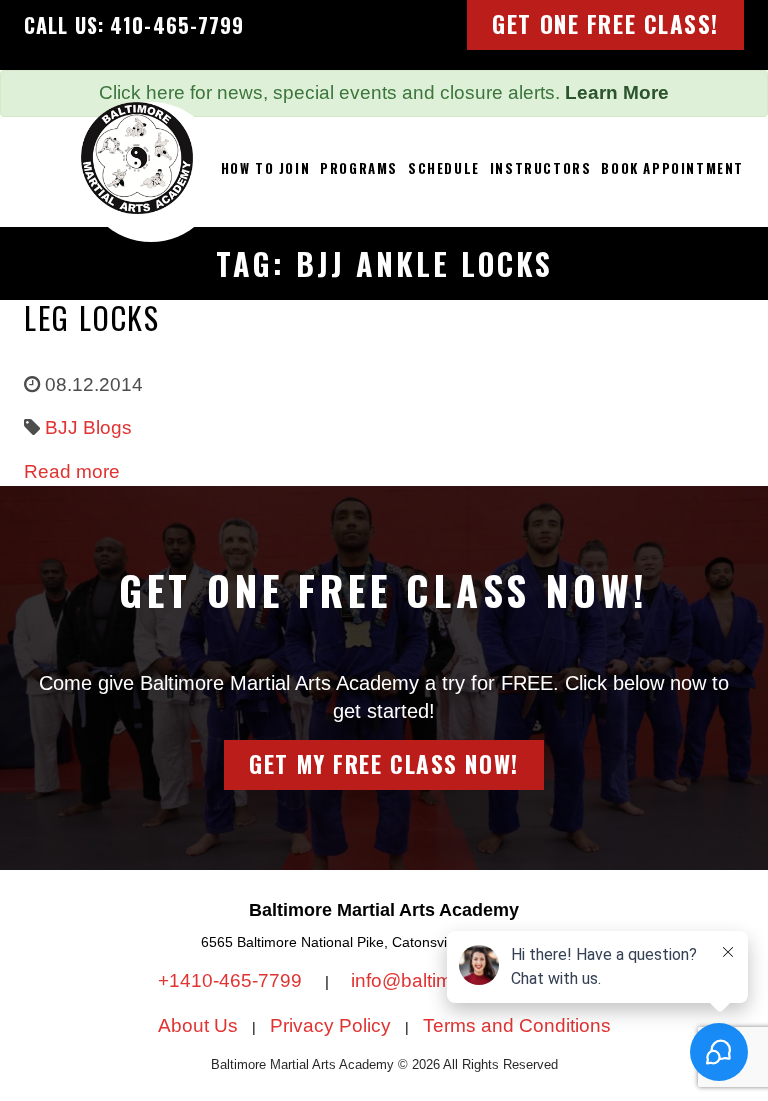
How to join (266, 168)
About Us (198, 1025)
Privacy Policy (330, 1025)
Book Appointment (672, 168)
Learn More (617, 92)
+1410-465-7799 (232, 980)
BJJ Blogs (88, 427)
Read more (72, 471)
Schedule (444, 168)
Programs (359, 168)
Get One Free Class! (605, 24)
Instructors (541, 168)
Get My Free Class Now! (383, 764)
